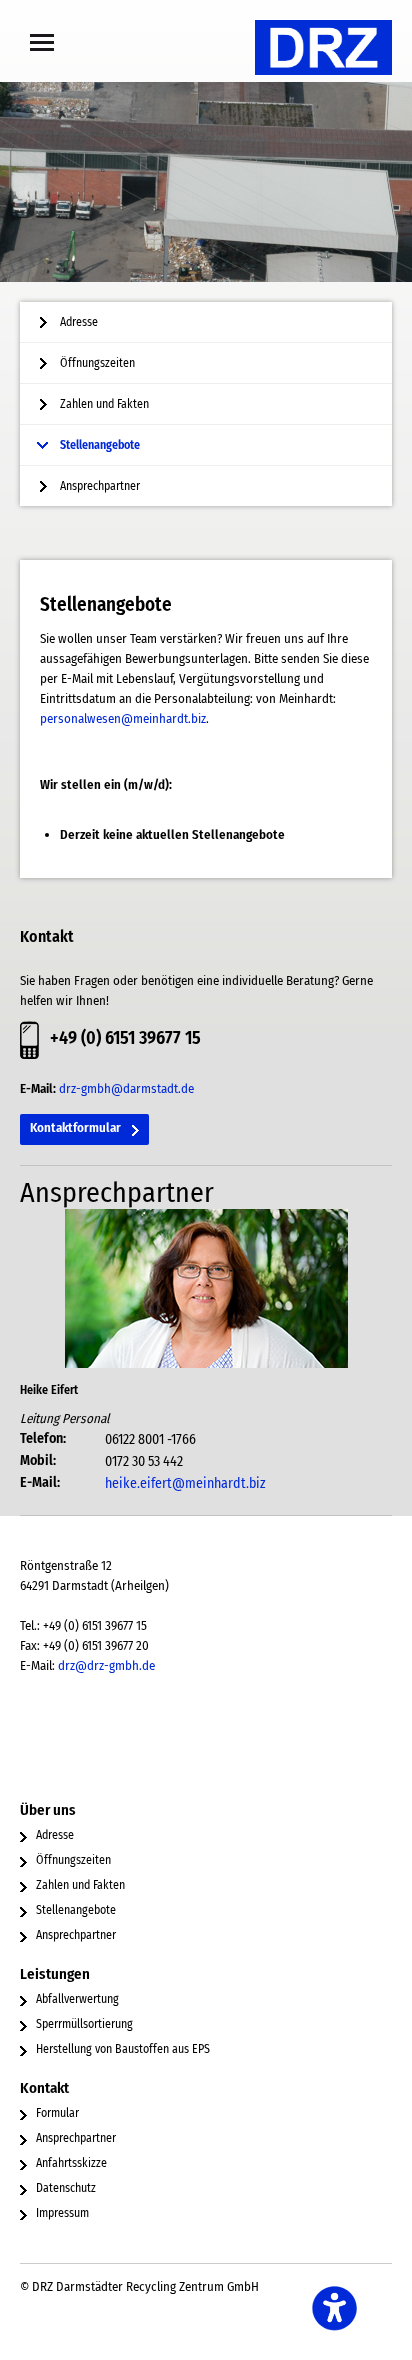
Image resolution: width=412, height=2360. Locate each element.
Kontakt (44, 2088)
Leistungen (55, 1974)
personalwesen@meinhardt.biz (123, 718)
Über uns (48, 1810)
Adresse (79, 322)
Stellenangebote (100, 445)
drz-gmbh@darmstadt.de (126, 1088)
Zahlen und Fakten (104, 404)
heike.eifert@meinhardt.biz (185, 1483)
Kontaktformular (75, 1127)
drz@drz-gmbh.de (106, 1665)
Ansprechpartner (100, 486)
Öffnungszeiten (97, 363)
